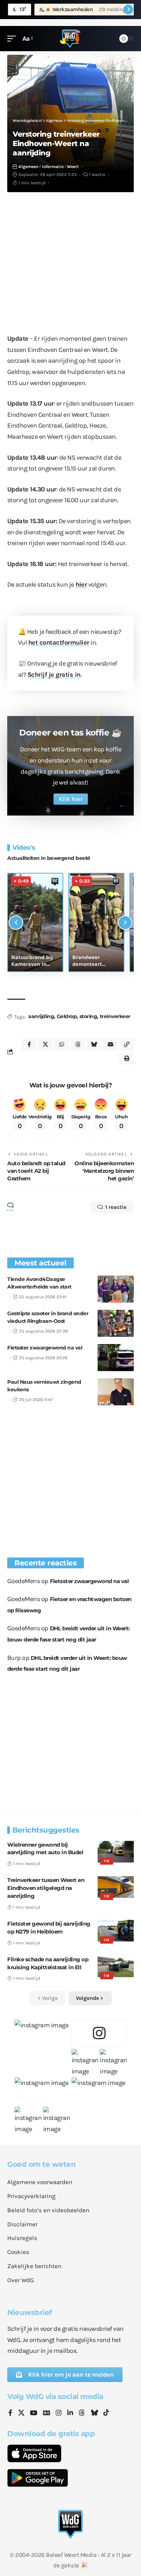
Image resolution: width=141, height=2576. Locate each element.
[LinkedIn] (70, 2413)
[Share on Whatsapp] (61, 1044)
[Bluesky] (94, 2413)
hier (81, 584)
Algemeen (28, 167)
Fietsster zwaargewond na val (45, 1348)
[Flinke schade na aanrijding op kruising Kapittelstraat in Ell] (116, 1966)
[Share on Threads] (78, 1044)
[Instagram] (59, 2413)
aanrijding (41, 1016)
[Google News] (47, 2413)
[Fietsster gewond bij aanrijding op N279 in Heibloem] (116, 1931)
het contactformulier (59, 642)
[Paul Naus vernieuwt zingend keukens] (116, 1392)
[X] (21, 2413)
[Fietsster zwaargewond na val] (116, 1358)
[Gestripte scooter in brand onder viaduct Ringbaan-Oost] (116, 1323)
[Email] (110, 1044)
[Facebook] (10, 2413)
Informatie (53, 167)
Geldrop (67, 1016)
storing (88, 1016)
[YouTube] (34, 2413)
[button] (13, 39)
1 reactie (97, 174)
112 (107, 1861)
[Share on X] (45, 1044)
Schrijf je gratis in (54, 675)
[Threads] (82, 2413)
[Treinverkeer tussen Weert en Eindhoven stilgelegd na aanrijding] (116, 1887)
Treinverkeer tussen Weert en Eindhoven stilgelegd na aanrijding (46, 1888)
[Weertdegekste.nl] (70, 39)
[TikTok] (106, 2413)
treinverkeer (115, 1016)
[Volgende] (125, 923)
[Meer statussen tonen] (128, 9)
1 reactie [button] (116, 1207)
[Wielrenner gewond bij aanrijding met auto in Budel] (116, 1852)
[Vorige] (16, 923)
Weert (73, 167)
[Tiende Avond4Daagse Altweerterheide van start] (116, 1289)
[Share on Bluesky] (94, 1044)
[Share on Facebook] (29, 1044)
